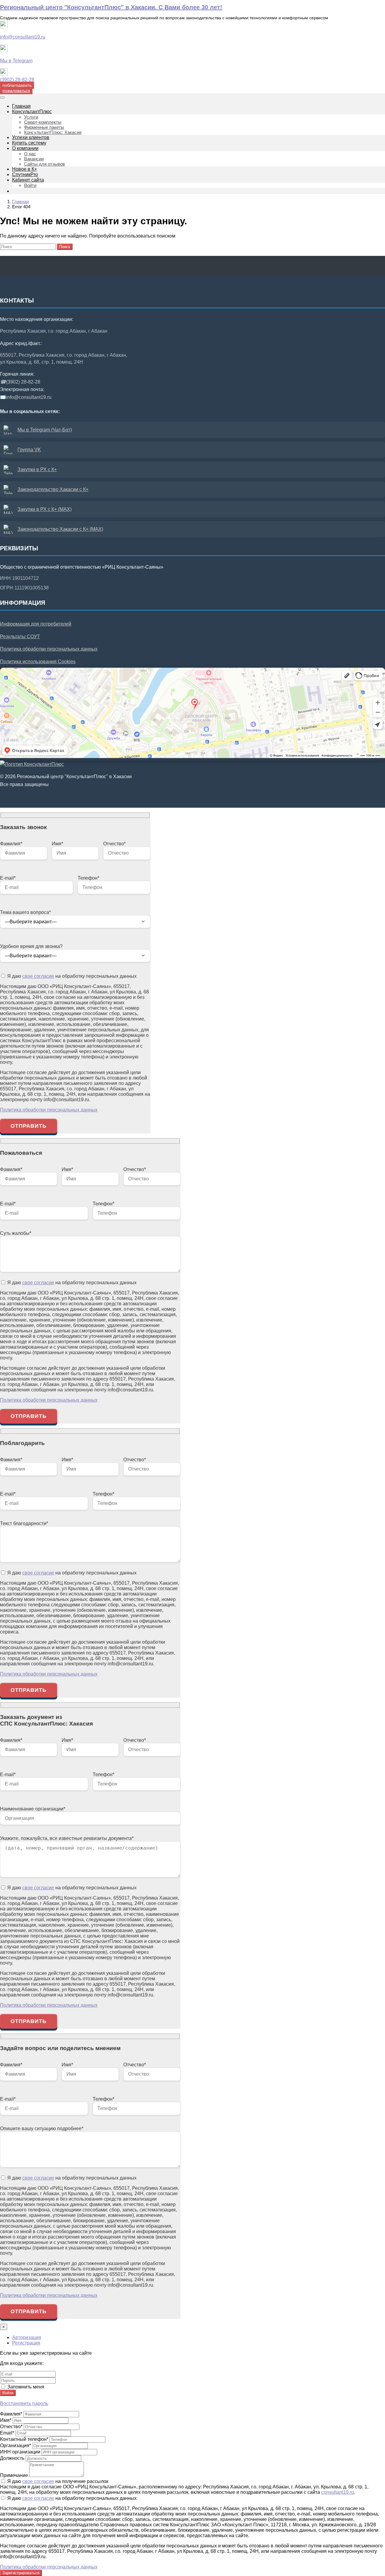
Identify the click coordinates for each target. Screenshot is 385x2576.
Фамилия (11, 2414)
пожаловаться (16, 91)
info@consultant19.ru (23, 37)
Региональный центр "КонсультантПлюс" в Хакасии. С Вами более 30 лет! (111, 7)
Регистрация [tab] (26, 2343)
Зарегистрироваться (21, 2573)
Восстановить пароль (24, 2403)
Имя (6, 2420)
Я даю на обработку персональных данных (71, 976)
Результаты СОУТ (20, 637)
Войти (8, 2393)
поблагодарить (17, 85)
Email (7, 2433)
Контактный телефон (24, 2439)
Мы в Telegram (16, 61)
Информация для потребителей (36, 624)
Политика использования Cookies (38, 662)
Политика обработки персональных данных (49, 649)
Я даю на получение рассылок (57, 2481)
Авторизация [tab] (27, 2337)
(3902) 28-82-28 (17, 80)
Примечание (14, 2475)
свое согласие (38, 976)
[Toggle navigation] (2, 98)
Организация (15, 2445)
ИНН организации (20, 2452)
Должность (12, 2458)
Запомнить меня (25, 2387)
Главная (20, 202)
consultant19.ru (338, 2492)
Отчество (11, 2427)
